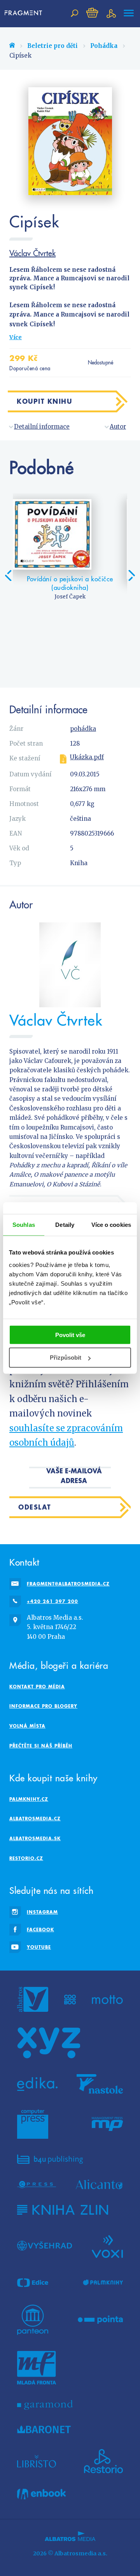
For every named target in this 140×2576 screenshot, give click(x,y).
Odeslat (35, 1507)
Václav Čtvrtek (32, 253)
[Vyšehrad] (45, 2246)
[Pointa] (101, 2320)
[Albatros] (33, 1999)
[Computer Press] (33, 2124)
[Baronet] (44, 2430)
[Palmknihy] (103, 2283)
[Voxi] (107, 2246)
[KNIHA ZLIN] (63, 2210)
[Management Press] (107, 2124)
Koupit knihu (44, 401)
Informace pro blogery (43, 1706)
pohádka (83, 729)
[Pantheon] (33, 2320)
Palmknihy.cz (29, 1799)
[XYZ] (49, 2043)
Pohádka (104, 46)
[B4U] (50, 2159)
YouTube (39, 1947)
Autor (118, 427)
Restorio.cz (26, 1858)
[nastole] (100, 2084)
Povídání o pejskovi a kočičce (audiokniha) (70, 583)
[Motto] (107, 1999)
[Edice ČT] (33, 2283)
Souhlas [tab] (24, 1225)
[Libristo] (37, 2461)
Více (16, 337)
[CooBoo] (70, 1999)
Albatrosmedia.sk (35, 1838)
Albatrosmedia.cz (35, 1819)
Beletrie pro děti (52, 46)
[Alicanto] (99, 2184)
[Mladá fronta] (37, 2368)
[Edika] (37, 2084)
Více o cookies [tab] (111, 1225)
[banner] (24, 13)
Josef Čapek (70, 597)
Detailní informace (42, 427)
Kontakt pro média (37, 1687)
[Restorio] (103, 2461)
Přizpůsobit (66, 1358)
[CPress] (37, 2184)
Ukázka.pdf (87, 757)
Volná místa (27, 1726)
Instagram (42, 1912)
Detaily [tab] (65, 1225)
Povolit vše (70, 1335)
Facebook (40, 1929)
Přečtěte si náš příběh (41, 1746)
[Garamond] (45, 2405)
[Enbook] (41, 2494)
